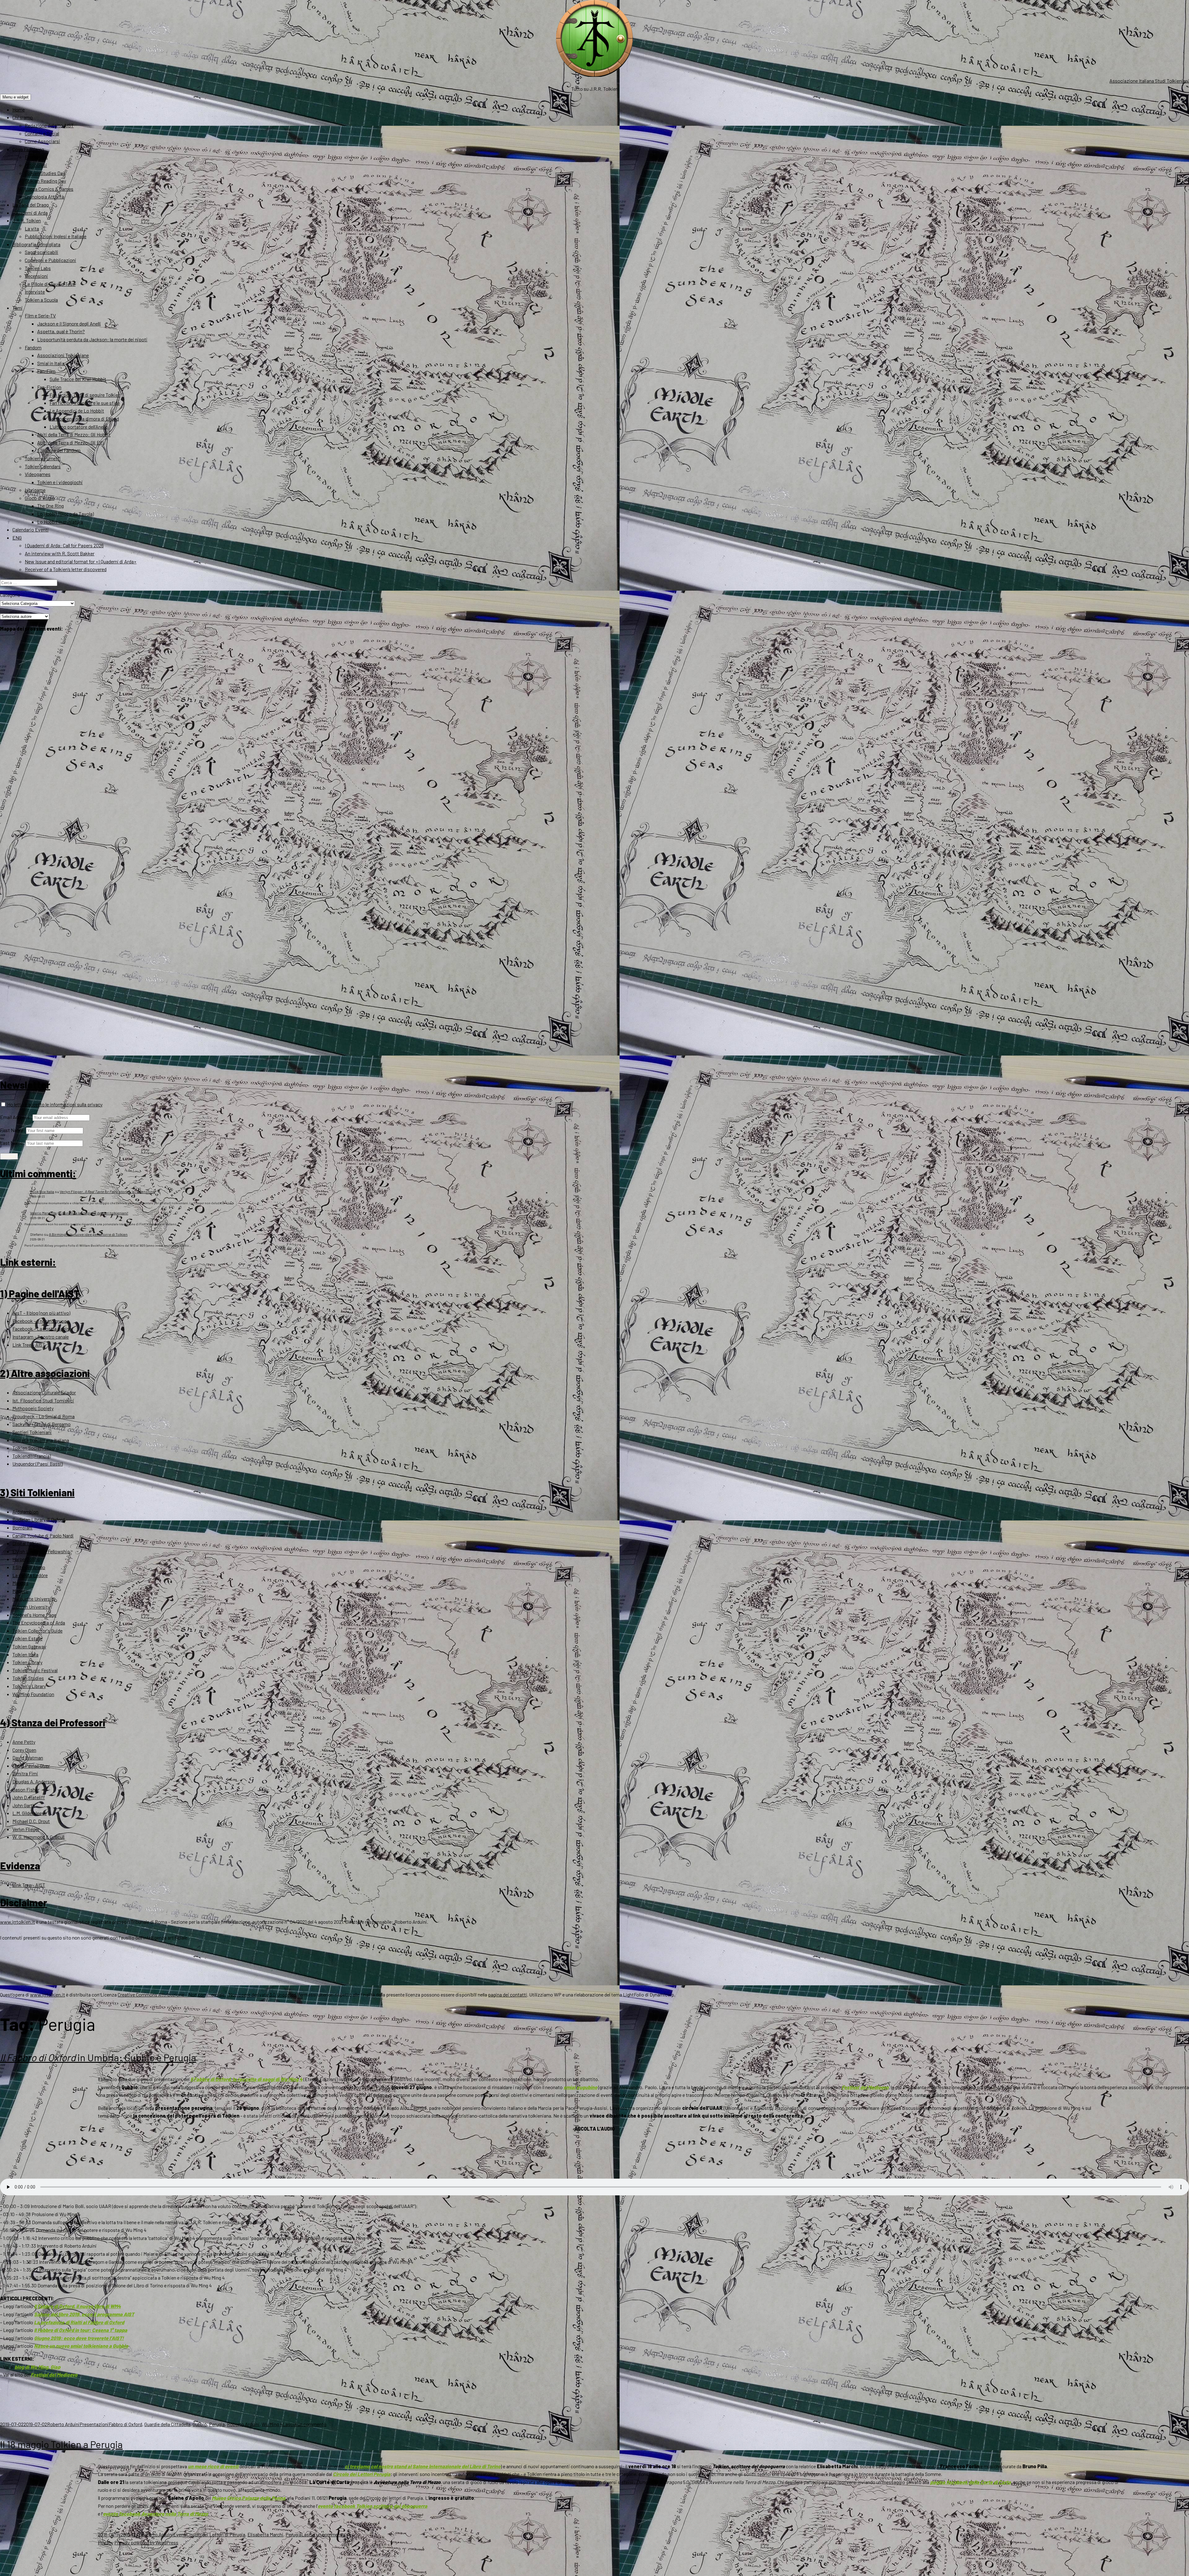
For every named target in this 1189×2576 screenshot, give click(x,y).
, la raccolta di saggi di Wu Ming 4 (246, 2079)
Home (19, 109)
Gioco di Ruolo (40, 498)
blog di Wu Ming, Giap (37, 2367)
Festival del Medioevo (865, 2087)
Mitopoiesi (36, 165)
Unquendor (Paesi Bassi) (37, 1464)
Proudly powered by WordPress (146, 2542)
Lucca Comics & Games (49, 189)
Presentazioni (94, 2424)
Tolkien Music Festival (35, 1670)
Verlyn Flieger (26, 1829)
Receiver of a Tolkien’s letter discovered (66, 569)
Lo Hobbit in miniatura (60, 522)
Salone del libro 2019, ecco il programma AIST (84, 2314)
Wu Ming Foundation (33, 1694)
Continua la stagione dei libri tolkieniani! (95, 1213)
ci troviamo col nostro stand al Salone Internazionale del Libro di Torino (423, 2466)
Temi (17, 308)
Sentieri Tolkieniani (32, 1432)
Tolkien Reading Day (45, 181)
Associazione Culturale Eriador (44, 1392)
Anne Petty (24, 1742)
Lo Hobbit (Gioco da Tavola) (65, 514)
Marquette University (34, 1599)
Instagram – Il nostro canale (41, 1337)
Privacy (106, 2542)
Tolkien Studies (28, 1678)
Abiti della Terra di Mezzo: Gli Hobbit (74, 434)
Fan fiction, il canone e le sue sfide (85, 403)
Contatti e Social (42, 133)
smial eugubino (580, 2087)
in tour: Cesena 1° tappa (81, 2330)
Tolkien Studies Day (45, 173)
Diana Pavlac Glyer (31, 1766)
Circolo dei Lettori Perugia (362, 2474)
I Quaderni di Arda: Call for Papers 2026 (64, 545)
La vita (32, 228)
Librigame (35, 490)
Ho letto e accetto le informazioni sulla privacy (54, 1104)
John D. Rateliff (29, 1797)
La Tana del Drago (31, 205)
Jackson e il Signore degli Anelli (69, 324)
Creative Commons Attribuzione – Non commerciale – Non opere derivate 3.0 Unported (207, 1994)
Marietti (20, 1591)
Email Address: (16, 1117)
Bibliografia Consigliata (36, 244)
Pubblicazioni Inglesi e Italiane (56, 236)
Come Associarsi (42, 141)
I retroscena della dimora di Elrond (84, 419)
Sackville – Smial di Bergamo (41, 1424)
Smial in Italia (51, 363)
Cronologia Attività (44, 197)
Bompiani (22, 1527)
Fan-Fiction (49, 387)
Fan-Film (46, 371)
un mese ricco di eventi (213, 2466)
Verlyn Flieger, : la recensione (107, 1192)
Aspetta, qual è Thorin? (61, 331)
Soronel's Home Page (34, 1615)
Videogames (38, 474)
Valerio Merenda (43, 1213)
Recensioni (36, 276)
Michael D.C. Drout (31, 1821)
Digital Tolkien (27, 1543)
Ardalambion (25, 1512)
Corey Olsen (24, 1750)
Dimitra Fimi (25, 1773)
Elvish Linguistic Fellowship (41, 1551)
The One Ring (50, 506)
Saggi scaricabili (41, 252)
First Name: (13, 1130)
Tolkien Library (27, 1662)
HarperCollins (26, 1559)
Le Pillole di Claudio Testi (50, 284)
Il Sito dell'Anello (29, 1567)
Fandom (33, 347)
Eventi (180, 2534)
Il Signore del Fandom (59, 450)
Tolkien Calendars (43, 466)
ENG (17, 538)
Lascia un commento (305, 2424)
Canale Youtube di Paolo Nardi (43, 1535)
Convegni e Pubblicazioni (50, 260)
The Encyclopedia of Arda (39, 1623)
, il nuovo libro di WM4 (77, 2306)
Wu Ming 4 (272, 2424)
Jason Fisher (26, 1789)
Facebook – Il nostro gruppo (41, 1321)
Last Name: (12, 1143)
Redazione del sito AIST (49, 125)
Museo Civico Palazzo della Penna (249, 2498)
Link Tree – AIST (29, 1345)
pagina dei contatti (507, 1994)
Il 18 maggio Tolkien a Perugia (61, 2444)
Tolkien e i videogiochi (60, 482)
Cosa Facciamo (28, 149)
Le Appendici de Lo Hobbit (77, 411)
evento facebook (372, 2506)
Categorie (10, 595)
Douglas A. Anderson (34, 1781)
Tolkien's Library (29, 1686)
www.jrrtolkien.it (17, 1922)
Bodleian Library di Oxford (39, 1519)
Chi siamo (23, 117)
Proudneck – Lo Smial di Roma (44, 1416)
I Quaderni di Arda (30, 213)
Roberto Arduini (63, 2424)
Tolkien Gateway (29, 1646)
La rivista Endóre (30, 1575)
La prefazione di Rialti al (79, 2322)
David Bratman (28, 1758)
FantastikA (36, 157)
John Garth (24, 1805)
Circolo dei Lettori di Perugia (216, 2534)
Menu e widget (15, 97)
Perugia (217, 2424)
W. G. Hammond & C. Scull (38, 1837)
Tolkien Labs (38, 268)
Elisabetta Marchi (265, 2534)
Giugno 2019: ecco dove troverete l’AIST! (79, 2338)
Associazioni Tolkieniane (63, 355)
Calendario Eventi (30, 529)
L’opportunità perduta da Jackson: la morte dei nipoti (92, 339)
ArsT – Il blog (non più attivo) (41, 1313)
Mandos (20, 1583)
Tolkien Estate (27, 1638)
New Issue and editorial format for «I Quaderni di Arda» (81, 561)
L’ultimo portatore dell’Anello (79, 427)
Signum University (31, 1607)
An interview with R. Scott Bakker (60, 553)
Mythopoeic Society (33, 1408)
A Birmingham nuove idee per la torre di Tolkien (88, 1234)
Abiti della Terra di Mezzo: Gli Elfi (70, 442)
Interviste (35, 292)
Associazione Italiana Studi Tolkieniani (1149, 81)
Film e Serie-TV (40, 315)
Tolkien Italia (25, 1654)
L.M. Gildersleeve (30, 1813)
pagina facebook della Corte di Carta (971, 2482)
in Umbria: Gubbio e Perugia (98, 2057)
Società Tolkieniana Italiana (41, 1440)
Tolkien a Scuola (41, 300)
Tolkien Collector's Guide (37, 1631)
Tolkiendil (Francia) (32, 1456)
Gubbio (200, 2424)
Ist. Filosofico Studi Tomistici (43, 1400)
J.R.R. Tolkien (27, 220)
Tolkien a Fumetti (43, 458)
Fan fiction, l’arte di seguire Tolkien (85, 395)
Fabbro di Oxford (125, 2424)
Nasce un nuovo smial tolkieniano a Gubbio (81, 2346)
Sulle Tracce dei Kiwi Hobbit (78, 379)
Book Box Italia (42, 1192)
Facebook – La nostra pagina (42, 1329)
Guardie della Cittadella (167, 2424)
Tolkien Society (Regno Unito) (43, 1448)
